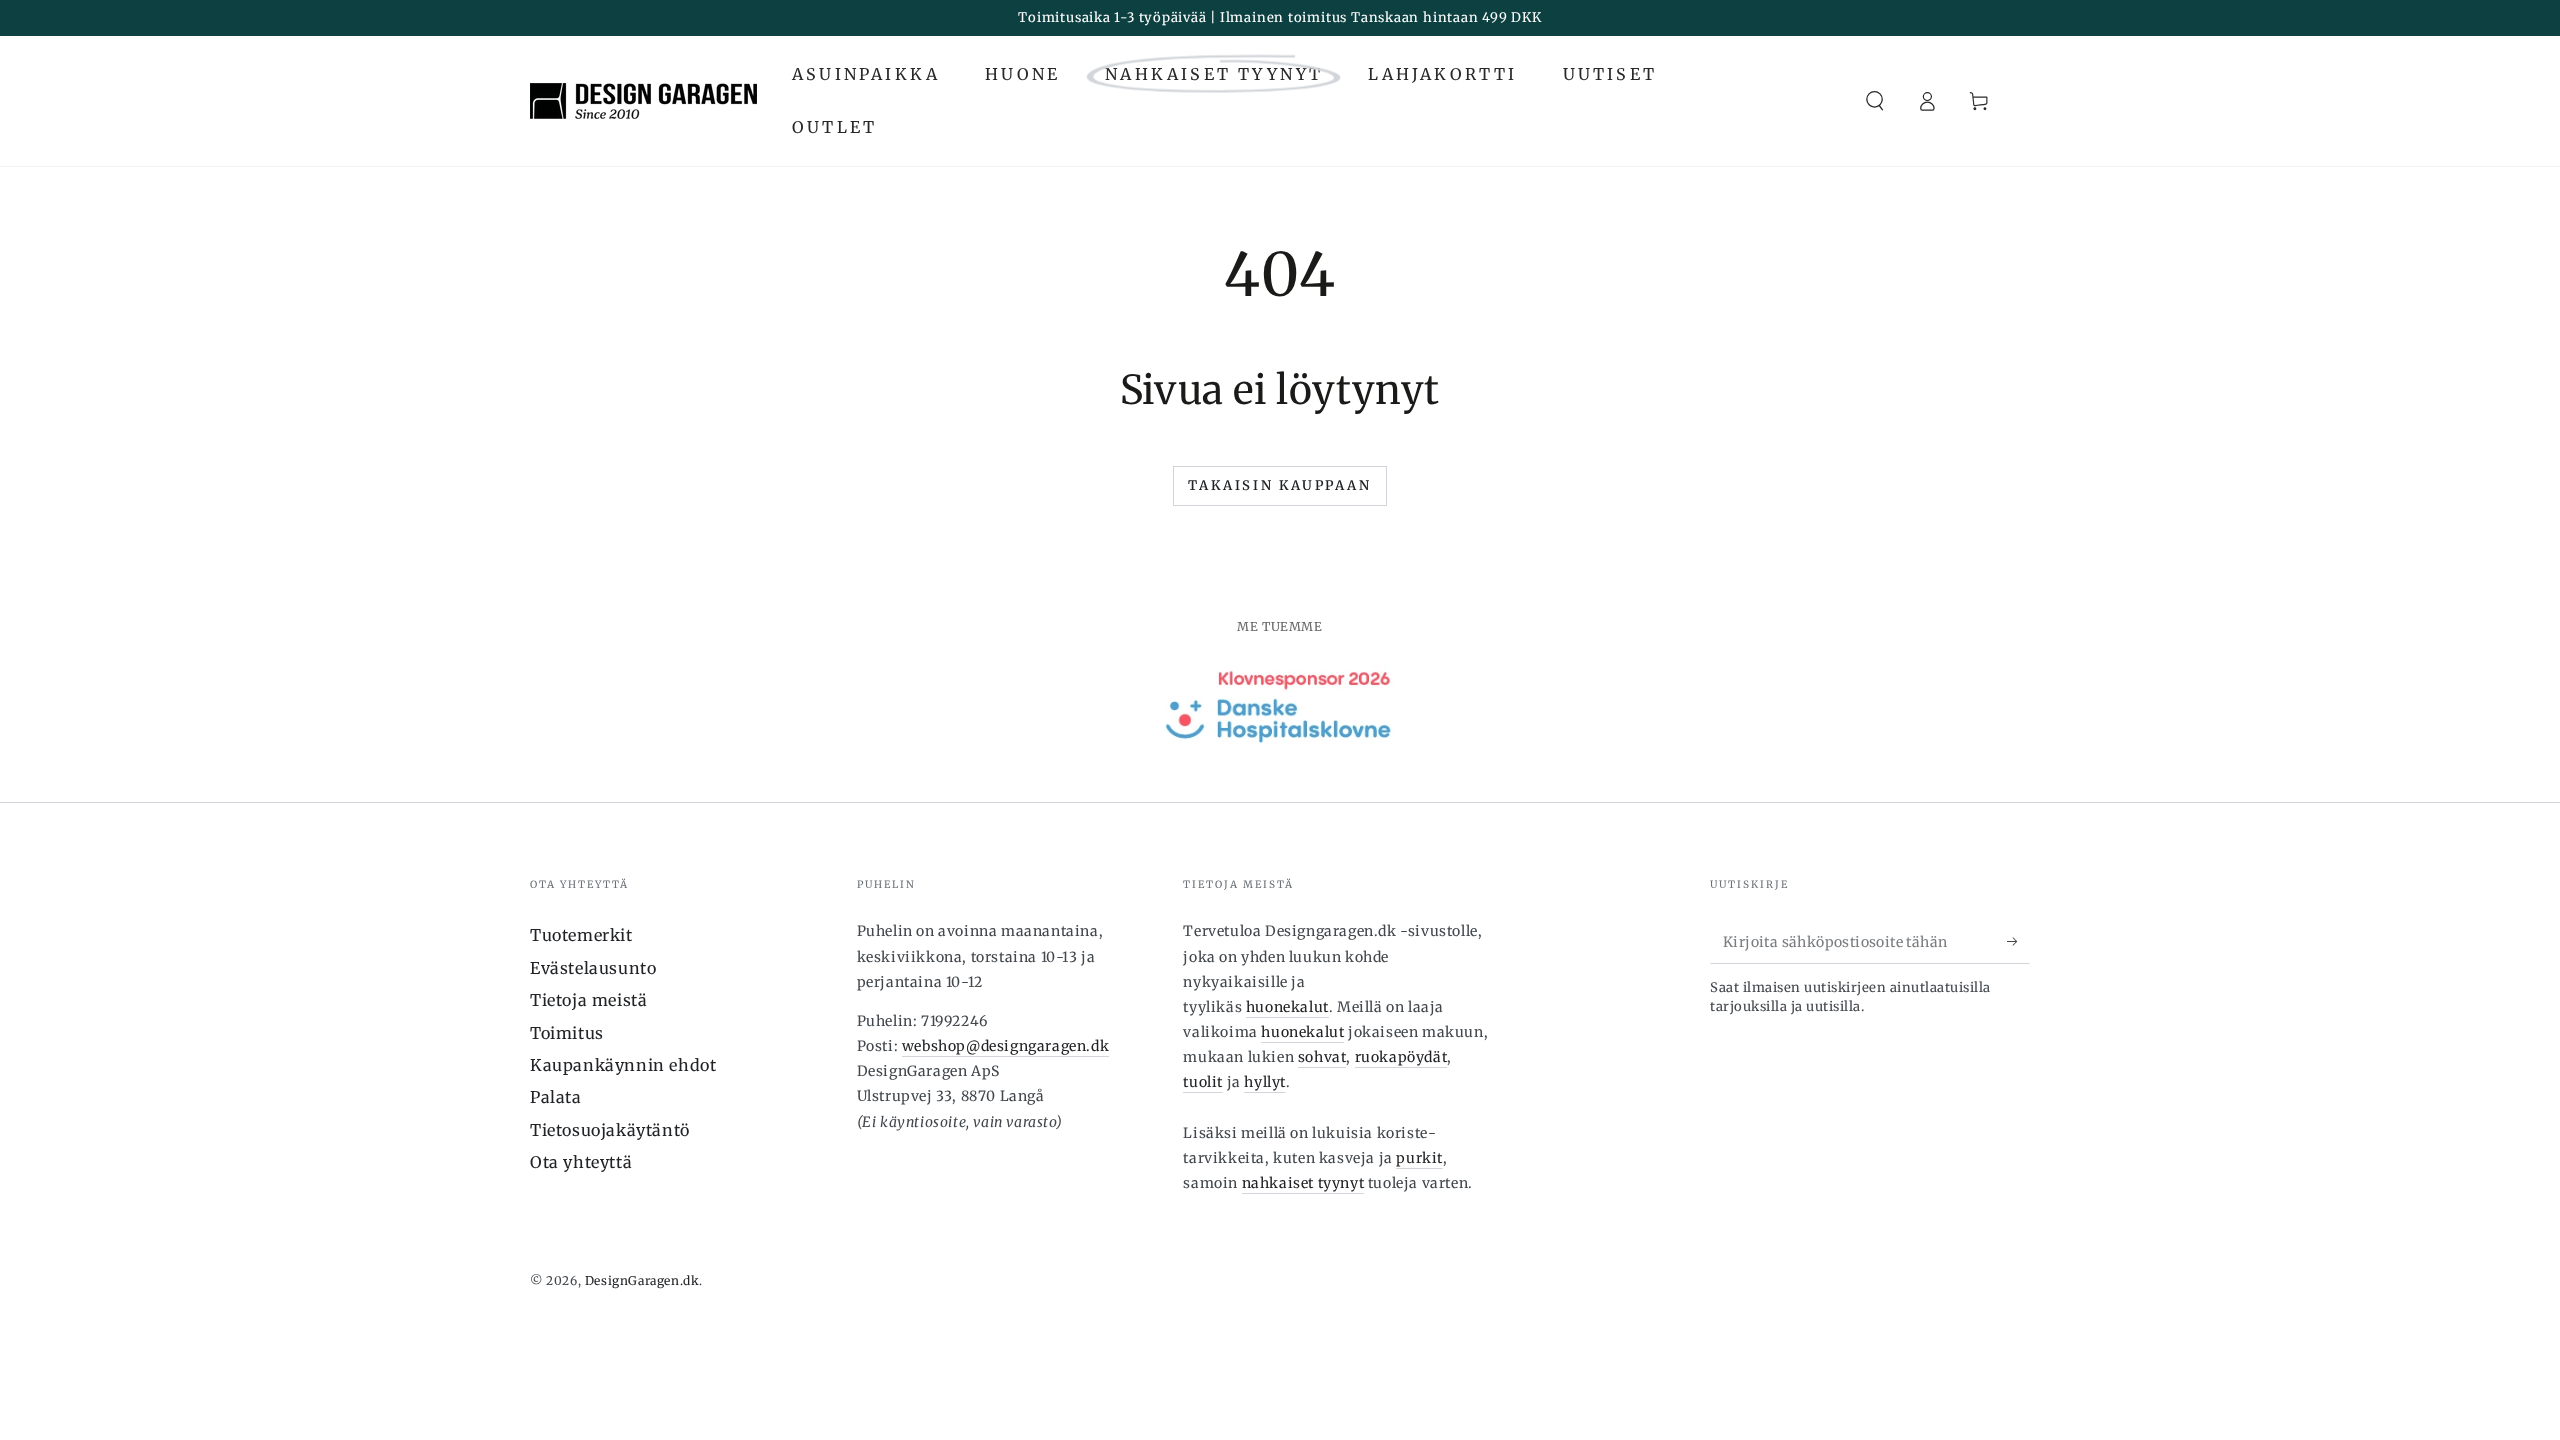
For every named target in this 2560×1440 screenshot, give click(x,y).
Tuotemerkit (581, 935)
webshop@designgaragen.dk (1005, 1046)
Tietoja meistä (588, 1000)
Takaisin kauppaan (1279, 485)
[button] (1875, 101)
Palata (556, 1097)
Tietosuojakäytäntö (610, 1130)
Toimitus (567, 1033)
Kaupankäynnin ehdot (623, 1065)
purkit (1419, 1158)
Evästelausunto (593, 968)
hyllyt (1265, 1082)
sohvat (1322, 1057)
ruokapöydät (1401, 1057)
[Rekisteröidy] (2018, 941)
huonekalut (1287, 1007)
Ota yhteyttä (581, 1162)
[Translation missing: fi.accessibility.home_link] (643, 101)
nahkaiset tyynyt (1303, 1183)
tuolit (1203, 1082)
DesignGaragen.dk (642, 1280)
